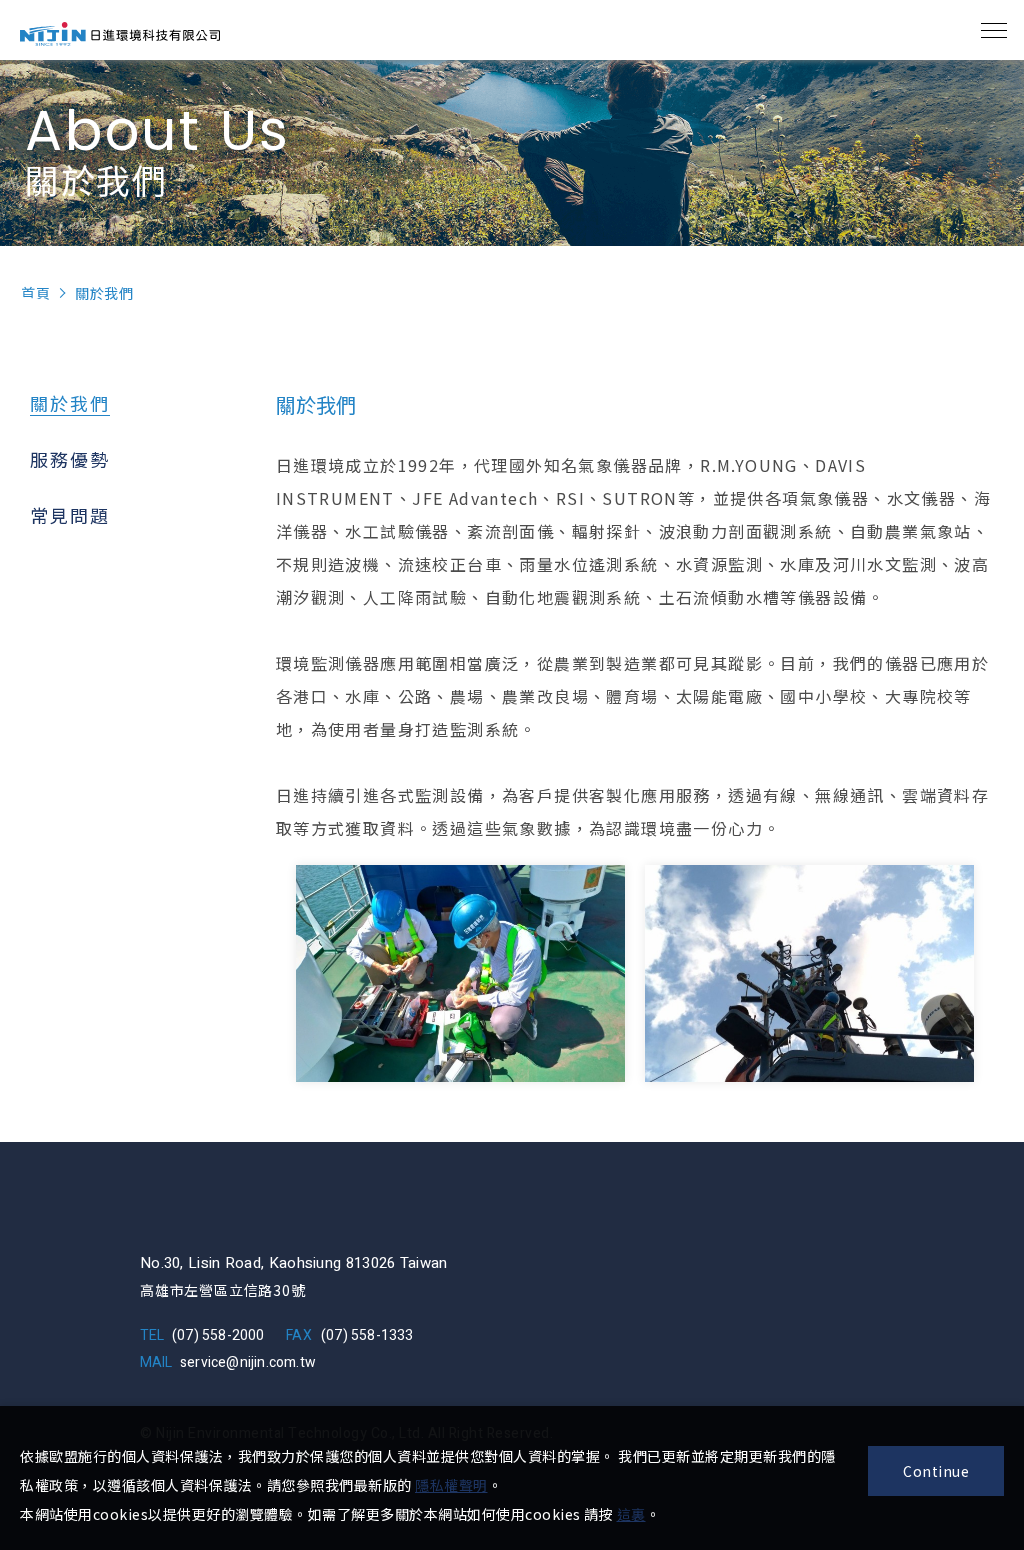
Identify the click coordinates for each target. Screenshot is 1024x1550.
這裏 (631, 1514)
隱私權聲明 (451, 1485)
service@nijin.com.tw (248, 1362)
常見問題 (70, 515)
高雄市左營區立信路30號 (223, 1290)
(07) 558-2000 (218, 1335)
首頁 (35, 293)
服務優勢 (70, 459)
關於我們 (70, 403)
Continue (936, 1471)
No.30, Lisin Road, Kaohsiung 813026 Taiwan (294, 1263)
